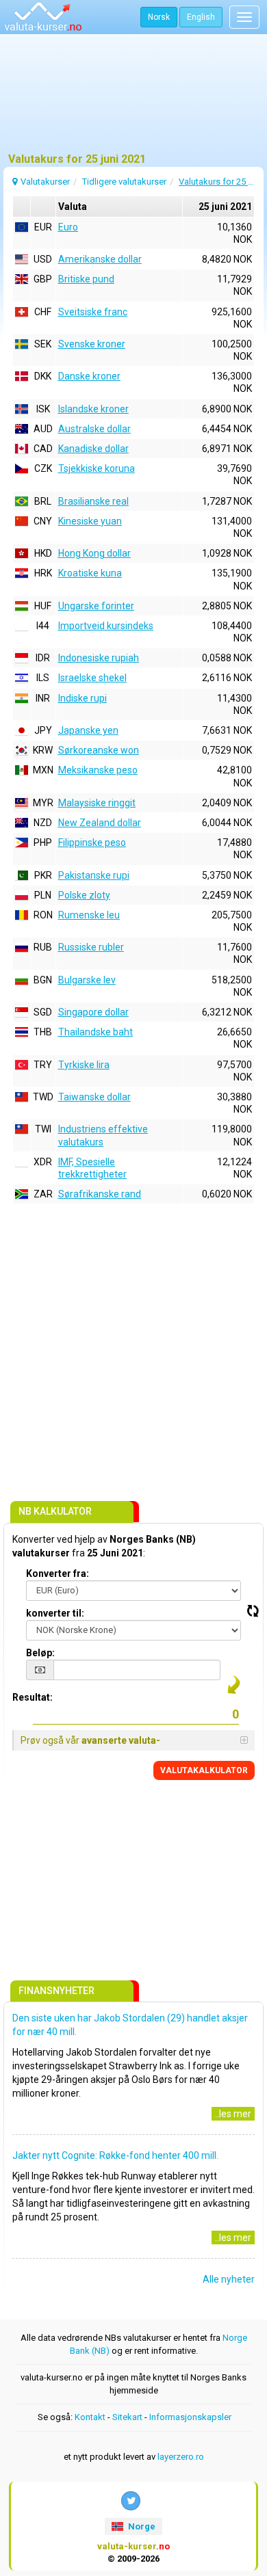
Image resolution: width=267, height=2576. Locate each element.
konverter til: (55, 1613)
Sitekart (127, 2417)
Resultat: (33, 1697)
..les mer (233, 2114)
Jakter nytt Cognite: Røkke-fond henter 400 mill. (115, 2155)
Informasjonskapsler (190, 2417)
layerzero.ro (181, 2457)
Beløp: (40, 1653)
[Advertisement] (133, 99)
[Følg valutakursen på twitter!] (131, 2501)
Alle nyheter (229, 2279)
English (201, 17)
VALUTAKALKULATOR (204, 1770)
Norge (141, 2526)
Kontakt (90, 2417)
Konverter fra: (58, 1574)
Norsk (159, 17)
